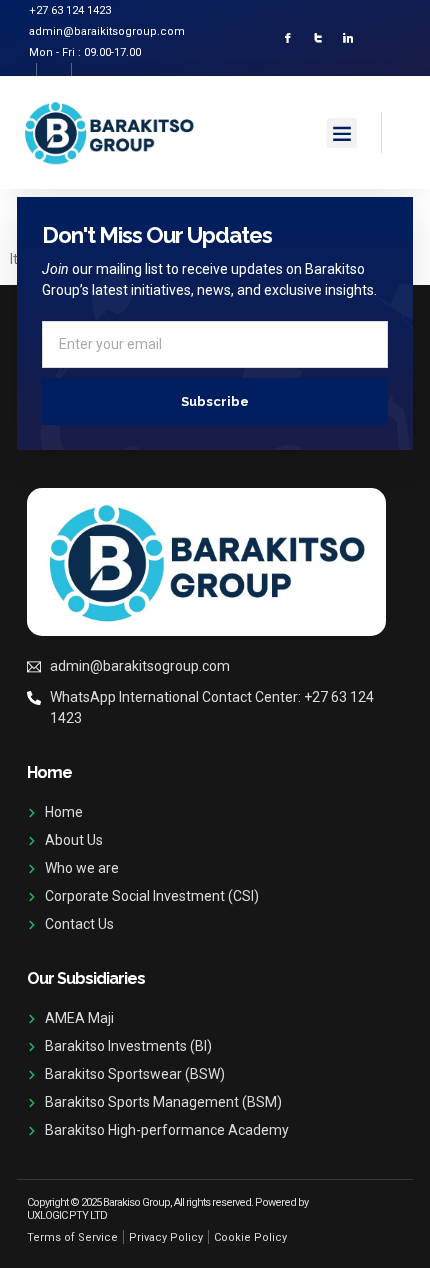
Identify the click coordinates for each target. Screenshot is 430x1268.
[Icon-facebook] (288, 38)
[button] (342, 133)
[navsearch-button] (399, 129)
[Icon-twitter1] (318, 38)
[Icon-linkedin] (348, 38)
